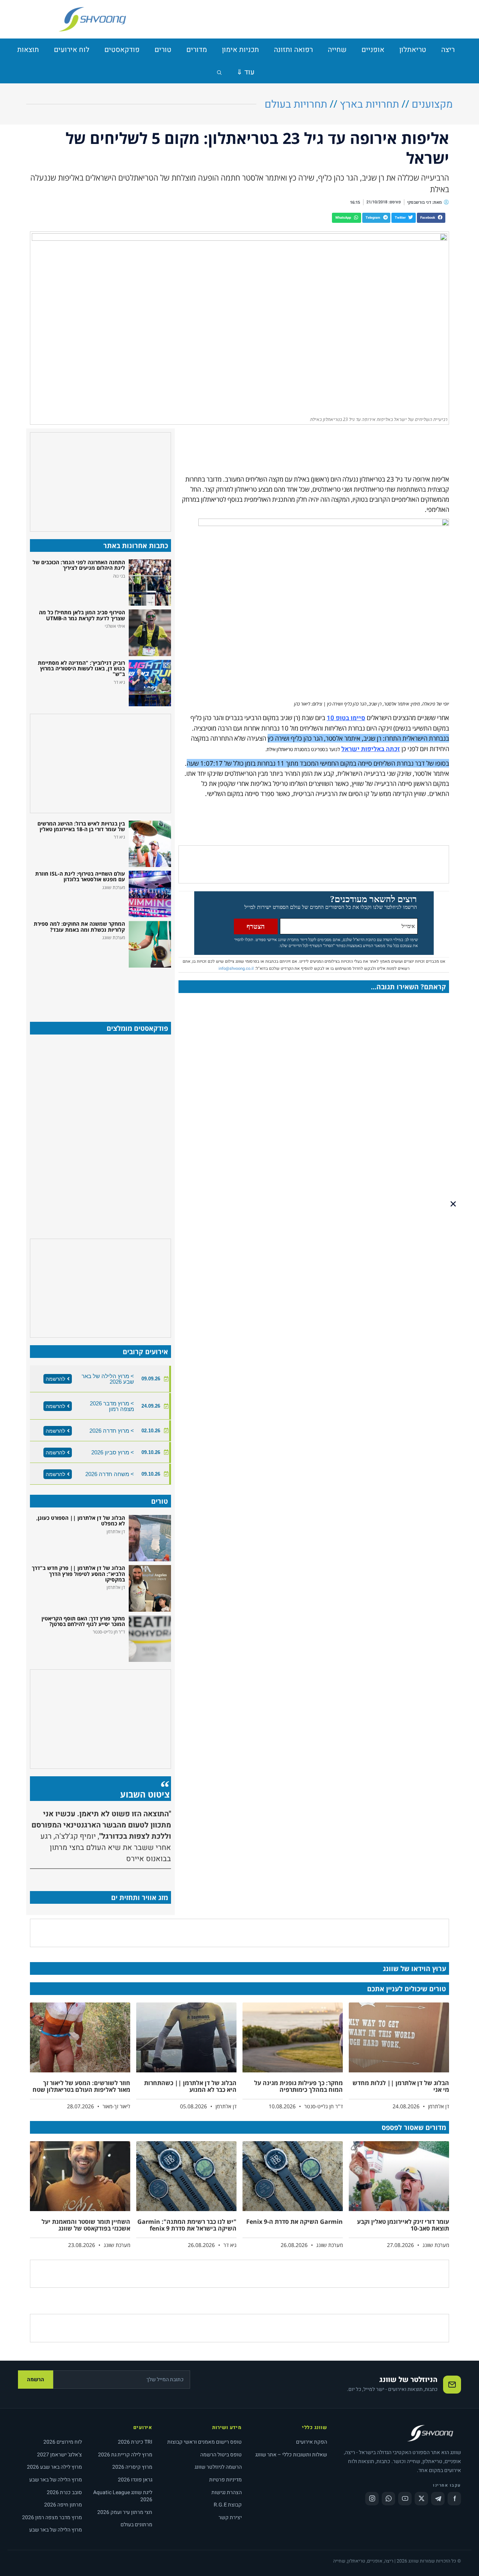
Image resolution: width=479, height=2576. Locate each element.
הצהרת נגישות (227, 2492)
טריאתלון (413, 50)
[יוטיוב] (405, 2499)
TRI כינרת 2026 (135, 2442)
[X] (421, 2499)
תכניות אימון (240, 50)
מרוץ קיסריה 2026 (132, 2467)
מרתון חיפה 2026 (63, 2505)
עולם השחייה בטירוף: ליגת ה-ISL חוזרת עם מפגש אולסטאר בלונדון (80, 876)
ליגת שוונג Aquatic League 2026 (123, 2496)
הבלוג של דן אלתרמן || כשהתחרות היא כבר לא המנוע (190, 2086)
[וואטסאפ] (388, 2499)
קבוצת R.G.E (228, 2505)
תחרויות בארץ (369, 104)
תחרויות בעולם (296, 104)
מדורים (197, 50)
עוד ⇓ (245, 72)
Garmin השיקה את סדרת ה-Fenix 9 (295, 2222)
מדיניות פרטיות (225, 2480)
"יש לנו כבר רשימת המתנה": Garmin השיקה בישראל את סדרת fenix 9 (187, 2225)
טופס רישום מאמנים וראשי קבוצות (205, 2442)
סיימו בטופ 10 (346, 718)
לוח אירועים (72, 50)
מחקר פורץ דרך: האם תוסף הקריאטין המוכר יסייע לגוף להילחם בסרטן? (83, 1621)
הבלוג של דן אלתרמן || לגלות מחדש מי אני (401, 2086)
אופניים (373, 50)
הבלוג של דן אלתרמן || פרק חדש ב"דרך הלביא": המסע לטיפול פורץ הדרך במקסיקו (78, 1574)
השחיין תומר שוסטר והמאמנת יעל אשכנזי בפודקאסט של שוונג (86, 2225)
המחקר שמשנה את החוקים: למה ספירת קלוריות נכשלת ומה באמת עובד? (79, 926)
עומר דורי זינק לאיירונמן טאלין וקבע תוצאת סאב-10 (403, 2225)
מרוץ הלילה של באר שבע (56, 2480)
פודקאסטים (122, 50)
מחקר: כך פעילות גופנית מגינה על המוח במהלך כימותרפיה (298, 2086)
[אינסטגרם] (372, 2499)
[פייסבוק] (454, 2499)
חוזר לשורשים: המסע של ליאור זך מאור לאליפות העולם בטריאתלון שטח (81, 2086)
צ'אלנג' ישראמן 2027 (60, 2455)
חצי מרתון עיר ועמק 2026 (125, 2512)
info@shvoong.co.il (236, 969)
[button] (431, 218)
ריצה (448, 50)
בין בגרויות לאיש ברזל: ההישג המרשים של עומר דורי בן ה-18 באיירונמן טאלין (81, 826)
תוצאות (28, 50)
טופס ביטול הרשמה (221, 2455)
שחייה (337, 50)
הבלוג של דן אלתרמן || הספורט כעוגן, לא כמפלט (81, 1521)
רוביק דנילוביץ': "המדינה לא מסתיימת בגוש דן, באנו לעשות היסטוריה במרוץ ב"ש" (81, 668)
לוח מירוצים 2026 (63, 2442)
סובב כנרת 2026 (64, 2492)
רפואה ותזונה (293, 50)
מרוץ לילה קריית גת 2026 (125, 2455)
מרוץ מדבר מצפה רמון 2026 (52, 2517)
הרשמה (36, 2380)
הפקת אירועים (312, 2442)
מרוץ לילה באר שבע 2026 (54, 2467)
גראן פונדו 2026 (135, 2480)
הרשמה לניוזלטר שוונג (218, 2467)
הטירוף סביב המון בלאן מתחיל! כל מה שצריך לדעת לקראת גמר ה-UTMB (82, 615)
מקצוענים (432, 104)
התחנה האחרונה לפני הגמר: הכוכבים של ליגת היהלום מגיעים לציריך (79, 565)
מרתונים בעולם (136, 2525)
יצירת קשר (230, 2517)
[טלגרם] (438, 2499)
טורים (163, 50)
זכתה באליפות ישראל (371, 749)
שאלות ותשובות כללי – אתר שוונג (291, 2455)
